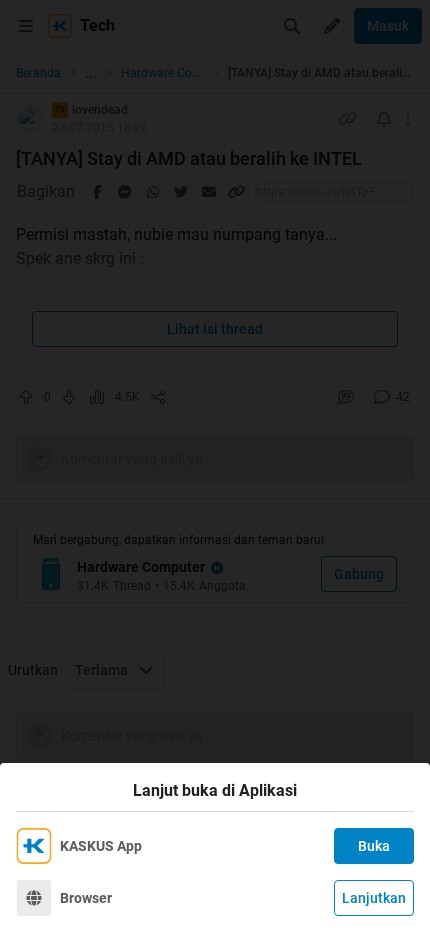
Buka (374, 846)
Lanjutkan (374, 898)
